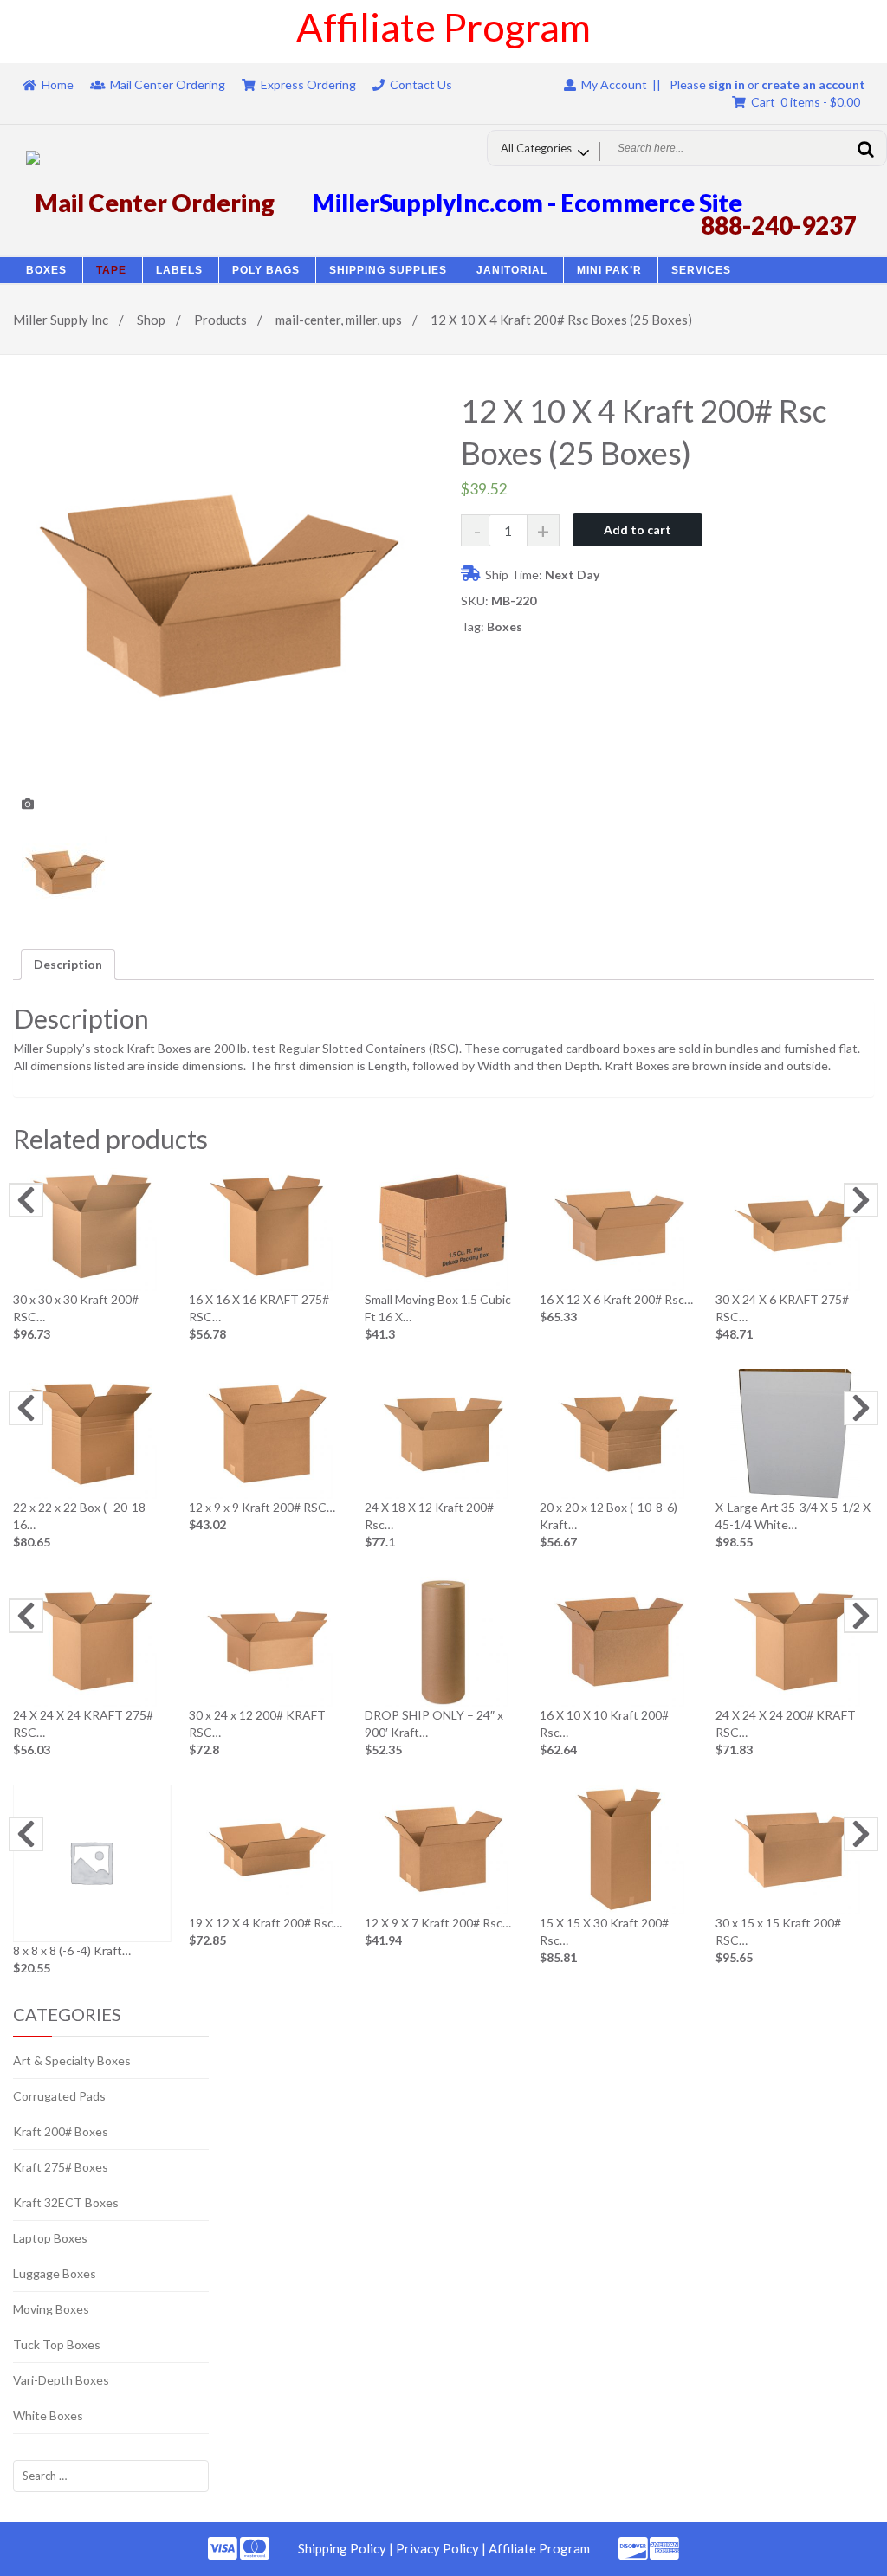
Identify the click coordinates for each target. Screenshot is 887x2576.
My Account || (618, 84)
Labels (179, 270)
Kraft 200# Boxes (61, 2131)
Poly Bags (266, 270)
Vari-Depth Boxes (61, 2380)
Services (701, 270)
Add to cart (638, 529)
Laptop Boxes (50, 2238)
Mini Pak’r (609, 270)
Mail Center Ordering (168, 84)
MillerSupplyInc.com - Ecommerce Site (527, 203)
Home (58, 84)
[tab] (68, 965)
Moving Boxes (51, 2309)
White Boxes (48, 2415)
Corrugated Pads (59, 2096)
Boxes (46, 270)
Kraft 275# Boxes (61, 2167)
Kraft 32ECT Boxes (66, 2202)
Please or (767, 84)
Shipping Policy (342, 2548)
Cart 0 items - (803, 102)
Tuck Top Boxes (57, 2344)
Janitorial (512, 270)
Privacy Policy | (442, 2548)
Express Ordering (308, 84)
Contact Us (421, 84)
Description (68, 964)
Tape (111, 270)
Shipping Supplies (388, 270)
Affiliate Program (539, 2548)
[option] (220, 605)
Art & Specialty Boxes (72, 2060)
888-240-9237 (779, 225)
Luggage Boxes (55, 2273)
